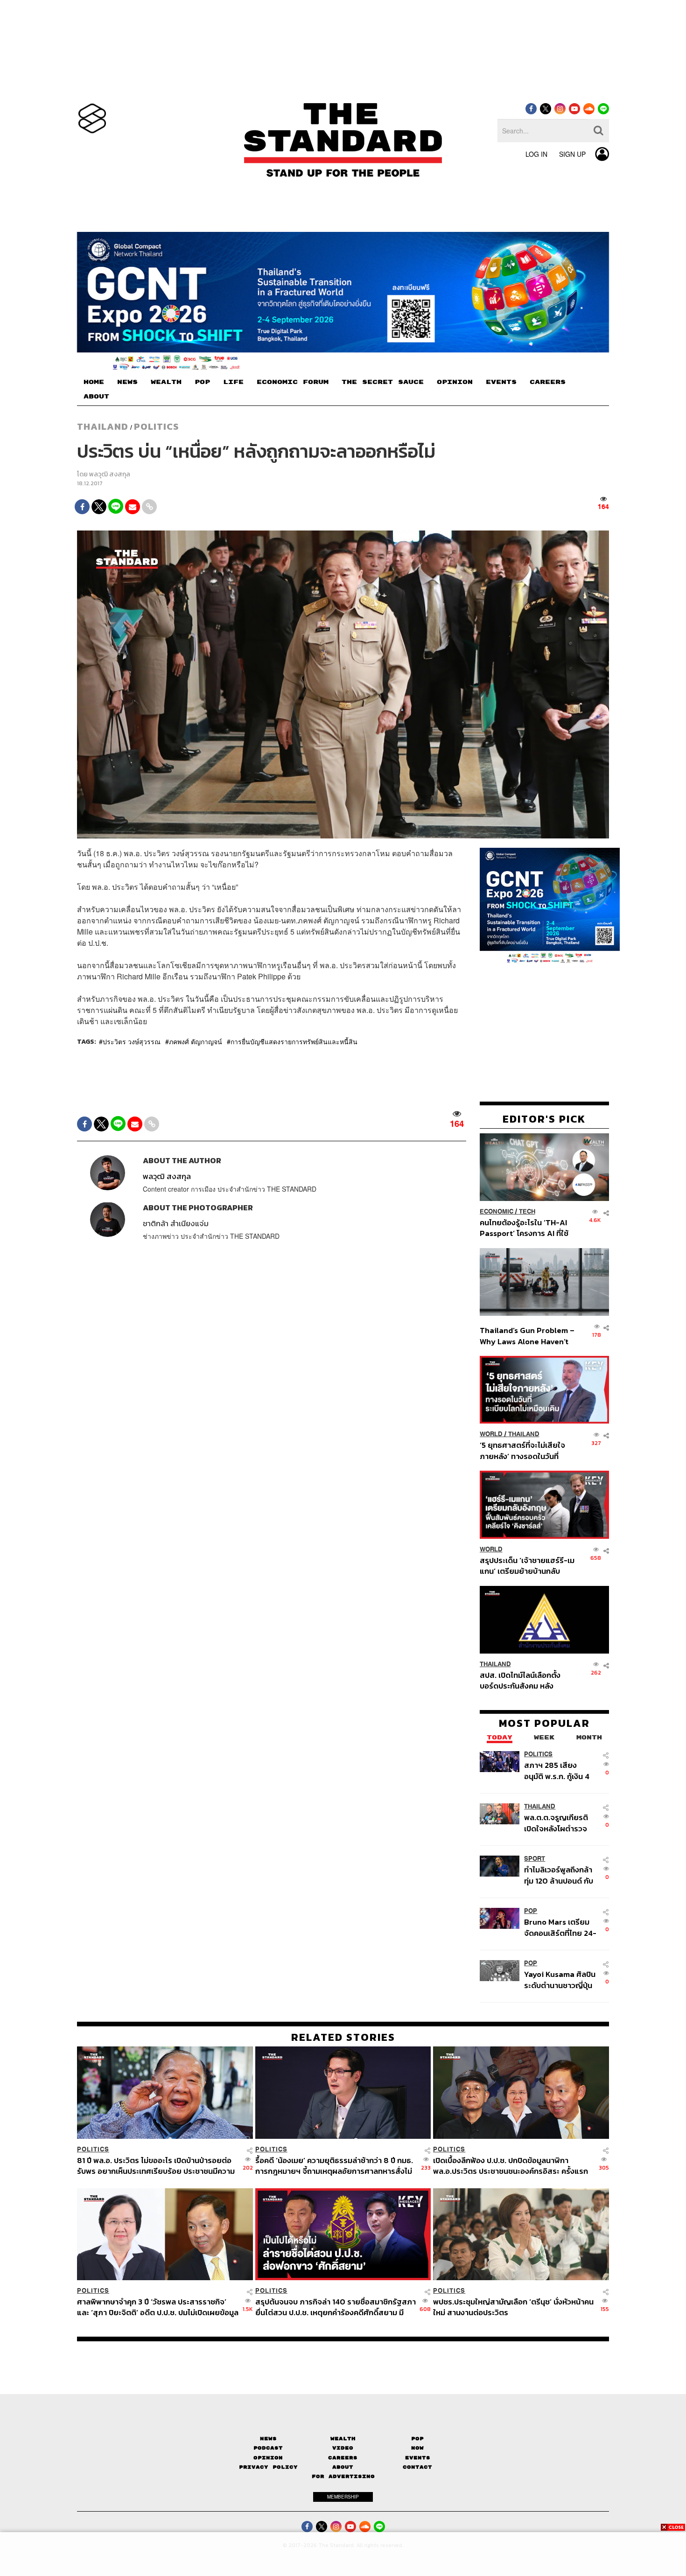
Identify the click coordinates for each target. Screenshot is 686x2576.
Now (417, 2448)
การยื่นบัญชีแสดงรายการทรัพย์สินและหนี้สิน (294, 1041)
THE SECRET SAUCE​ (383, 382)
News (268, 2439)
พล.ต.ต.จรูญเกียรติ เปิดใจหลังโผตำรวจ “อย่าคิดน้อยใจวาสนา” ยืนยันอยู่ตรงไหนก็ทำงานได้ (561, 1823)
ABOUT (96, 397)
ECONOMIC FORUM (293, 382)
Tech (527, 1211)
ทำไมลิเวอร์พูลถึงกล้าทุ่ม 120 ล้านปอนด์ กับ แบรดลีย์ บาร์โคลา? (559, 1875)
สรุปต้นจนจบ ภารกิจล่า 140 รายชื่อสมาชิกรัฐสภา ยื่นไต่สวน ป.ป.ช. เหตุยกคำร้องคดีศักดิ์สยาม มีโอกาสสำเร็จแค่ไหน (336, 2307)
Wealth (343, 2439)
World (491, 1434)
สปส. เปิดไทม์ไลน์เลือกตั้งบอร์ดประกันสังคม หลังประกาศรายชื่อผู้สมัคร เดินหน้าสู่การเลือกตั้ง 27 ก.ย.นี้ (523, 1680)
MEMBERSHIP (343, 2497)
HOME (94, 382)
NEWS (127, 382)
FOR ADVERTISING (343, 2476)
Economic (497, 1211)
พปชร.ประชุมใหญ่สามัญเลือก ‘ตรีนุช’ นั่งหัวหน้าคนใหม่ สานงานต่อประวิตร (513, 2307)
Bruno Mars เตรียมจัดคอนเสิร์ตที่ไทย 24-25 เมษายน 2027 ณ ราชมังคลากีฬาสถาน (560, 1928)
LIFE (233, 382)
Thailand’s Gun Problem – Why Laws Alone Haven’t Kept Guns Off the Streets (527, 1336)
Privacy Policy (268, 2467)
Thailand (103, 426)
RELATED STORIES (343, 2037)
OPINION (455, 382)
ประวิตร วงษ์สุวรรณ (132, 1041)
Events (418, 2458)
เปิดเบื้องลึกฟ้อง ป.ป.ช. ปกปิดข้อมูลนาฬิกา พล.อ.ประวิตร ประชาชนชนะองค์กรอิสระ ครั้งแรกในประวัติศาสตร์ (511, 2165)
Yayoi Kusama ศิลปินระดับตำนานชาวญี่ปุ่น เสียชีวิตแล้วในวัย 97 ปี (560, 1980)
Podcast (268, 2448)
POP (202, 382)
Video (343, 2448)
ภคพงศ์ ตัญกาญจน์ (196, 1041)
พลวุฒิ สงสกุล (110, 474)
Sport (535, 1859)
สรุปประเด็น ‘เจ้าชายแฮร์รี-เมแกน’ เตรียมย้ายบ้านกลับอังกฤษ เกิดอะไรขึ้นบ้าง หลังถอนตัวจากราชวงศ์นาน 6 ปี (527, 1566)
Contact (417, 2467)
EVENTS (501, 382)
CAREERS (548, 382)
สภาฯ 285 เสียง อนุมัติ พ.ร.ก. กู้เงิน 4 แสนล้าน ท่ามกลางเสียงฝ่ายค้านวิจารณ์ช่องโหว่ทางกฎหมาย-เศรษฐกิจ (559, 1771)
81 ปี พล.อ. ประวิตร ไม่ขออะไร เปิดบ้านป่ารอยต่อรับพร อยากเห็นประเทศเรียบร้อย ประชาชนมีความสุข (156, 2165)
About (343, 2467)
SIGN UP (572, 154)
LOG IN (536, 154)
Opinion (268, 2458)
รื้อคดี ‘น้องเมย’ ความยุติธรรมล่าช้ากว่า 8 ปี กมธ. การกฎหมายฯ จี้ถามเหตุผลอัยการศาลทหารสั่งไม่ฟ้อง (334, 2165)
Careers (343, 2458)
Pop (417, 2439)
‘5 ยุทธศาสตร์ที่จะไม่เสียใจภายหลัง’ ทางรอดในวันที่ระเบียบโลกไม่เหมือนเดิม (522, 1450)
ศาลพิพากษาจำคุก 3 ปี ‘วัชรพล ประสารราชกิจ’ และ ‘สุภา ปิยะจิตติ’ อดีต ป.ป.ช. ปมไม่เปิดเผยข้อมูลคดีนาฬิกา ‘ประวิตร (158, 2307)
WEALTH (166, 382)
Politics (156, 426)
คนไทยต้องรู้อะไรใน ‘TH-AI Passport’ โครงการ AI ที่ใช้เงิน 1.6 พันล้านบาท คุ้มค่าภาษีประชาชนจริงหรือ (527, 1228)
